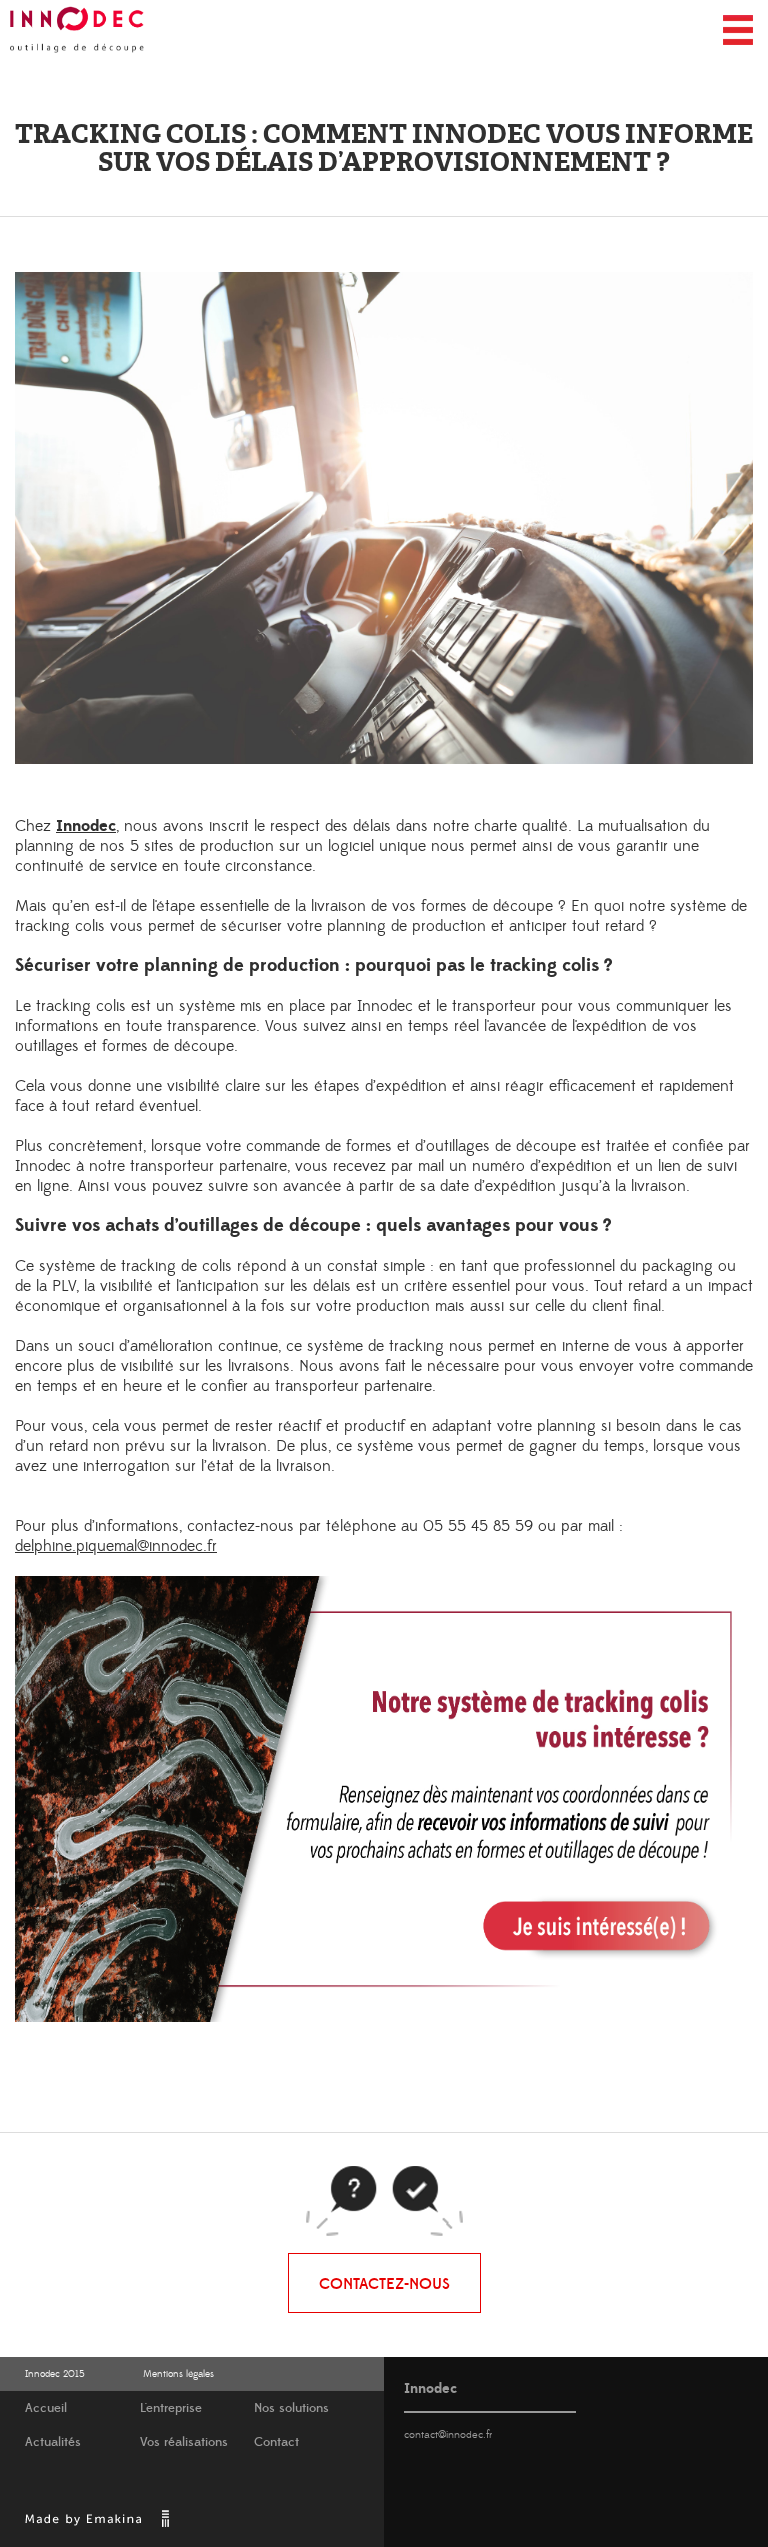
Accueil (46, 2408)
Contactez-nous (384, 2284)
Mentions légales (178, 2374)
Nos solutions (291, 2408)
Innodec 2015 (55, 2374)
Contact (276, 2442)
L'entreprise (171, 2408)
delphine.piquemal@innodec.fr (116, 1546)
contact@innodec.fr (448, 2435)
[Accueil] (77, 30)
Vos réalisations (184, 2442)
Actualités (53, 2442)
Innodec (86, 826)
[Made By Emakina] (96, 2525)
